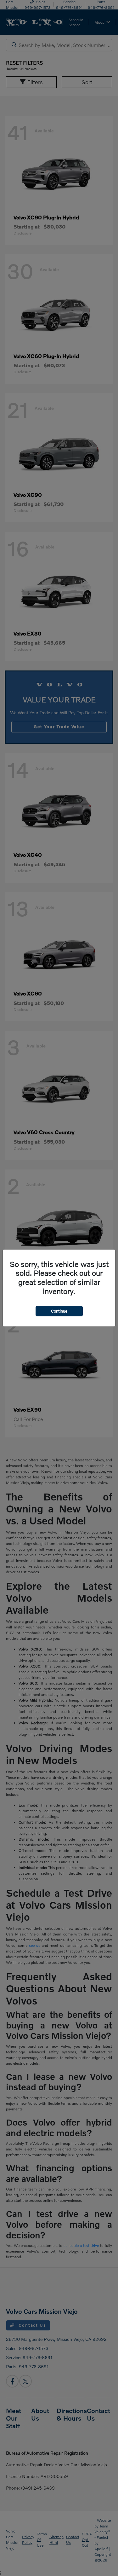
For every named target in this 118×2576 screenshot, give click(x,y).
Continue (59, 1311)
